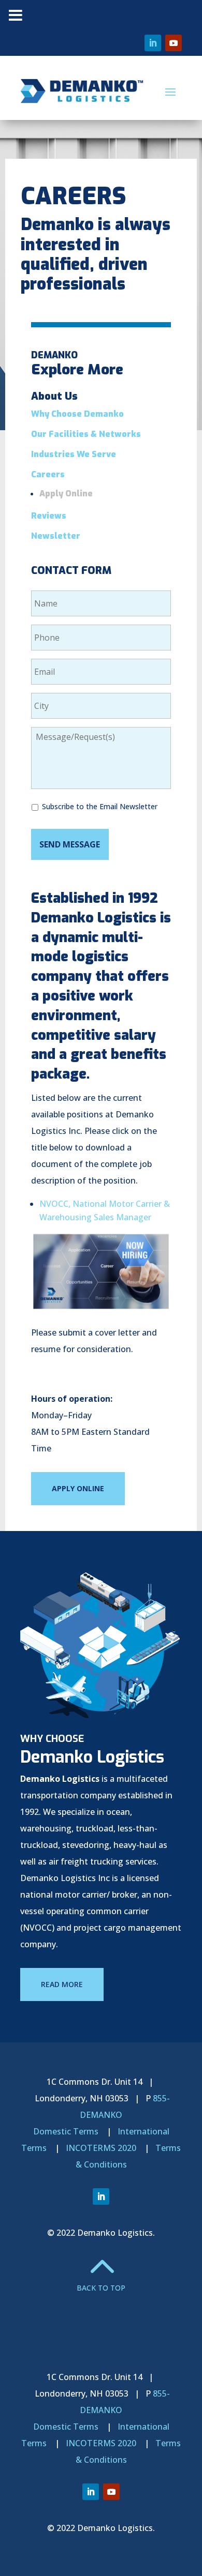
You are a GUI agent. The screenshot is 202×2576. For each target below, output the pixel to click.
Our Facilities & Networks (86, 434)
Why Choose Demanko (77, 414)
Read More (62, 1984)
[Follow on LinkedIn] (153, 43)
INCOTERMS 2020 (101, 2148)
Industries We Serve (74, 454)
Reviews (49, 516)
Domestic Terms (66, 2131)
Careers (48, 474)
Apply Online (66, 494)
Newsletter (56, 536)
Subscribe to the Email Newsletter (100, 806)
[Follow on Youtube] (174, 43)
